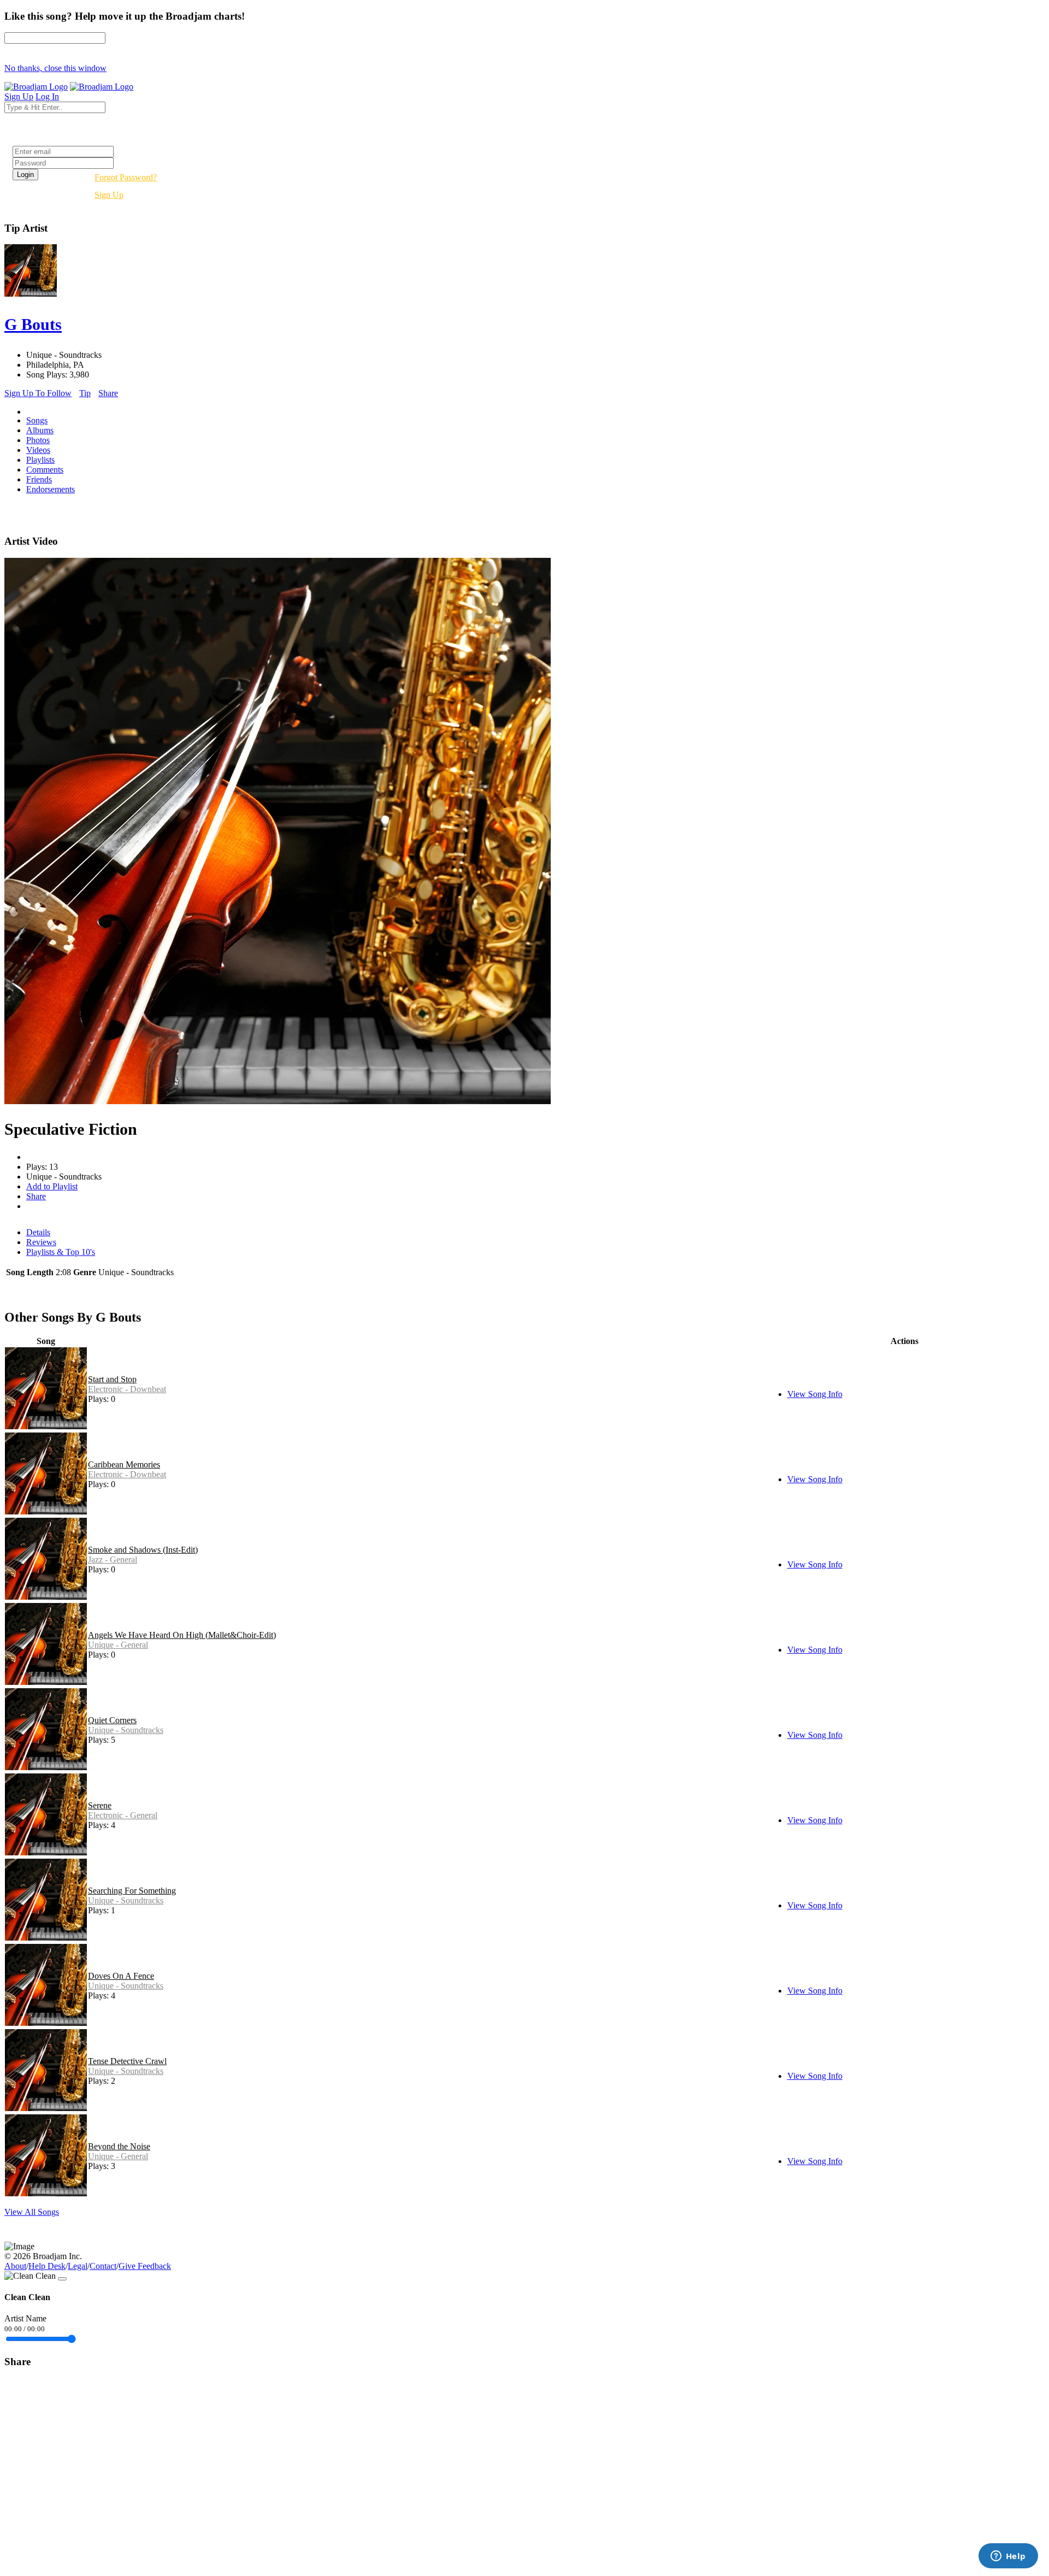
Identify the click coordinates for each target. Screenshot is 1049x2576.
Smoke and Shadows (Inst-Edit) (143, 1550)
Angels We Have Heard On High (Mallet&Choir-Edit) (182, 1635)
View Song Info (815, 1394)
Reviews (41, 1242)
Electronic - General (123, 1815)
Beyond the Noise (119, 2146)
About (15, 2266)
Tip (85, 393)
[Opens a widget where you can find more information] (1008, 2557)
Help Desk (47, 2266)
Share (108, 393)
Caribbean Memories (124, 1464)
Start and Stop (112, 1379)
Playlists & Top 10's (61, 1252)
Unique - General (118, 1645)
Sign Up (109, 195)
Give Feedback (145, 2266)
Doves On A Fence (121, 1976)
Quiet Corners (112, 1720)
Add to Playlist (52, 1186)
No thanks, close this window (55, 68)
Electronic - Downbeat (127, 1389)
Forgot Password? (126, 177)
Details (38, 1232)
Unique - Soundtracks (126, 1730)
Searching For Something (132, 1891)
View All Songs (32, 2212)
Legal (78, 2266)
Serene (100, 1805)
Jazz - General (113, 1560)
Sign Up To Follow (38, 393)
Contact (103, 2266)
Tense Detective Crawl (127, 2061)
